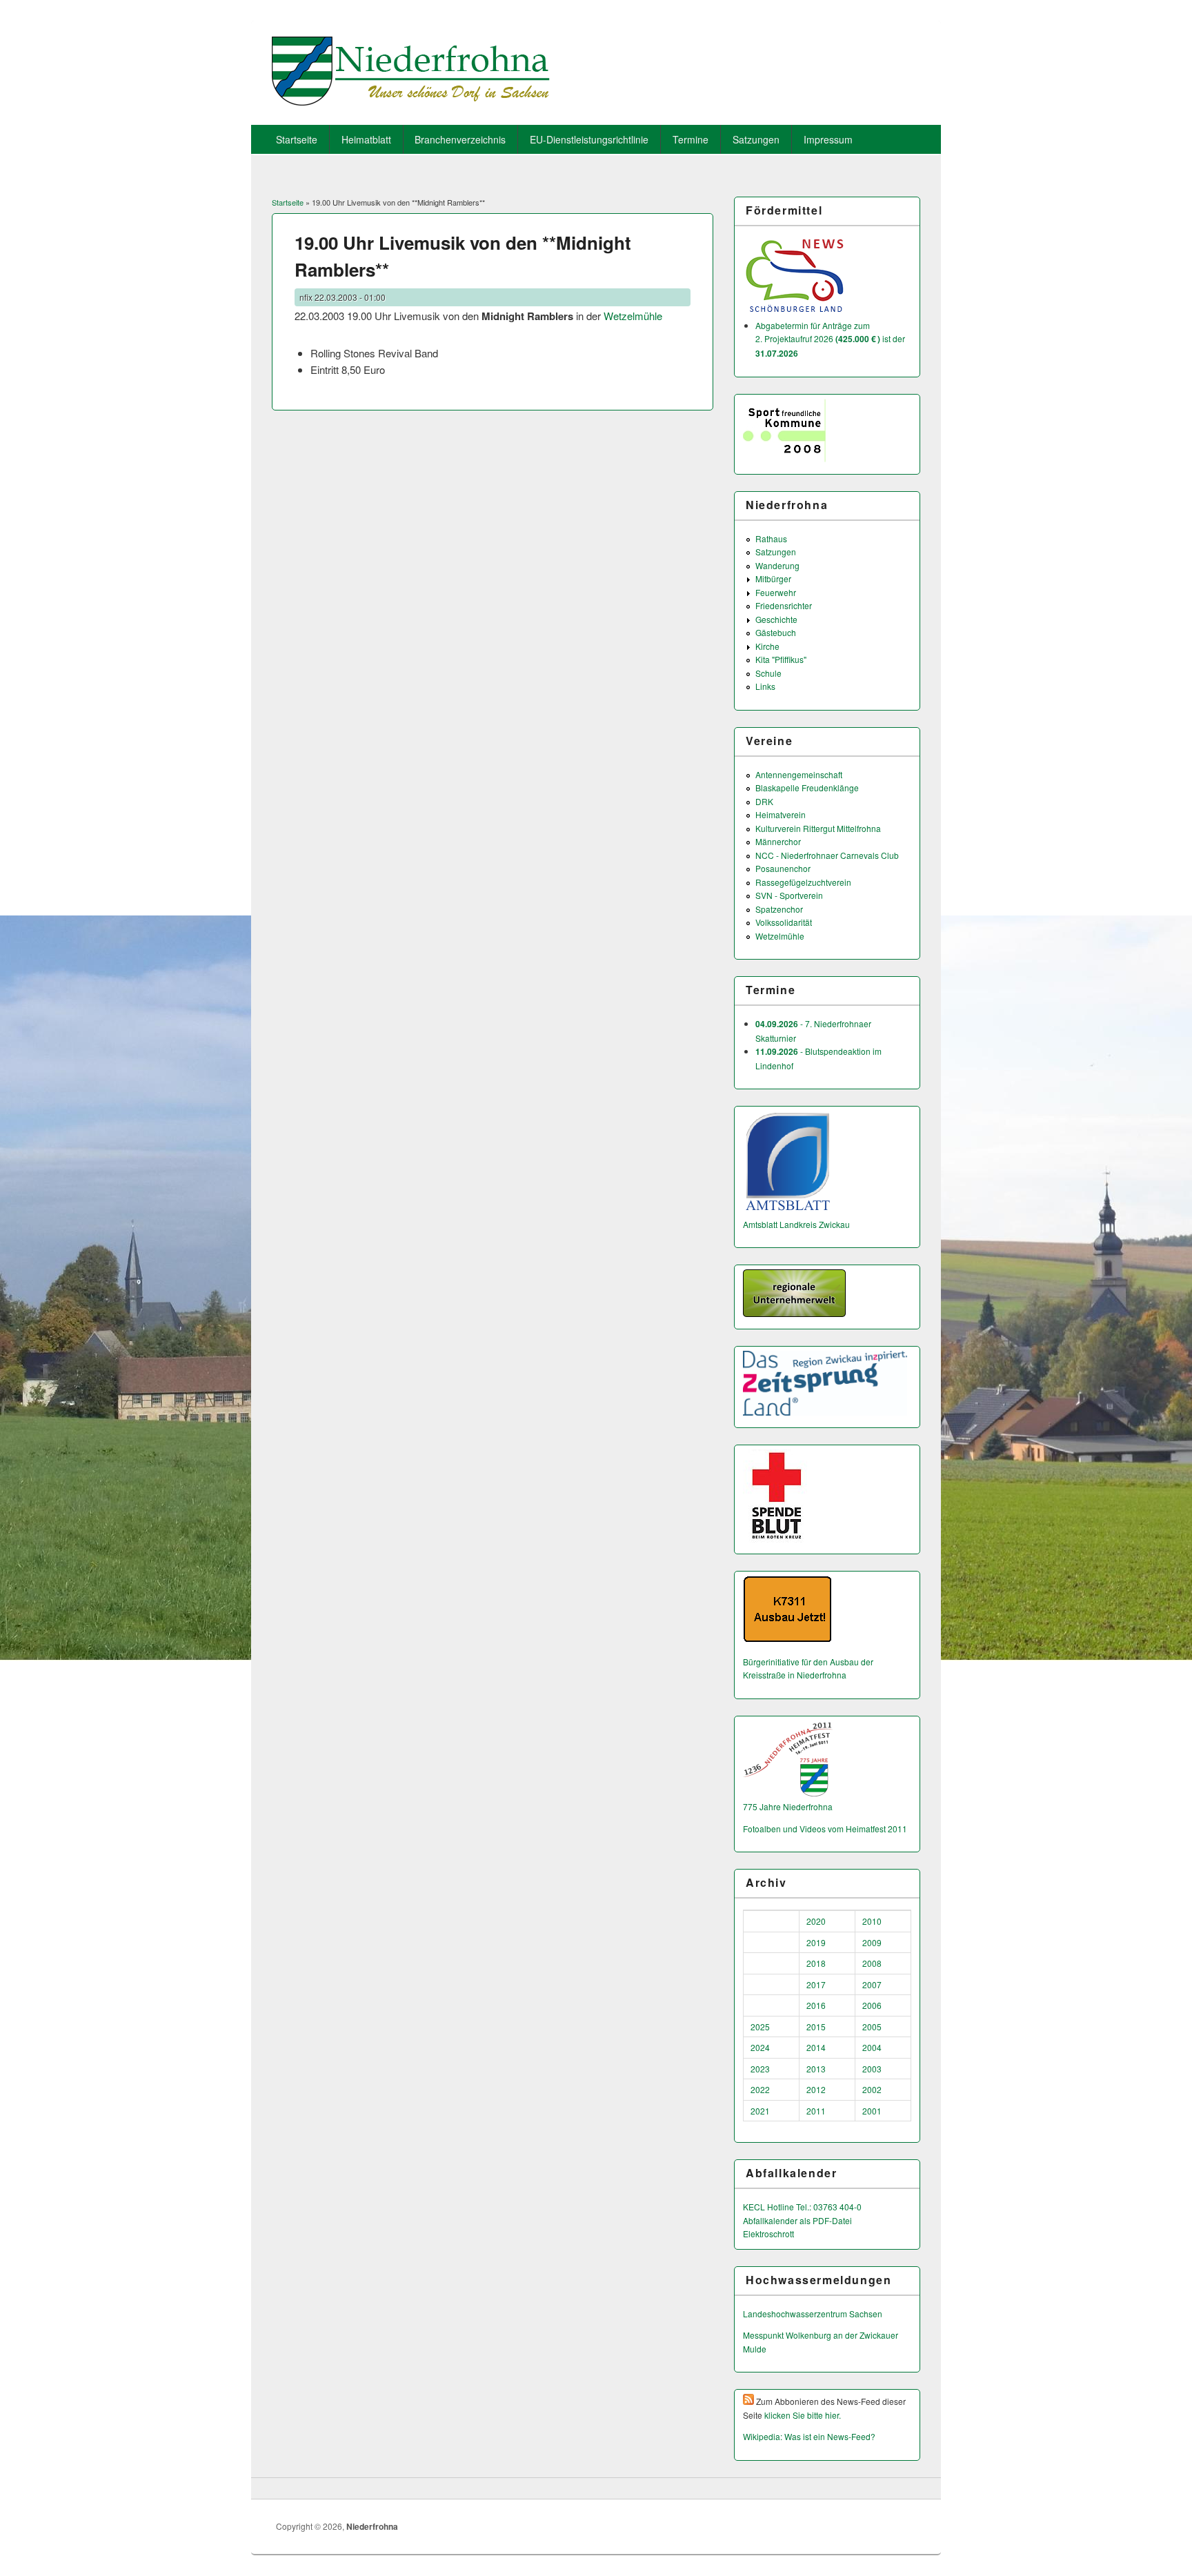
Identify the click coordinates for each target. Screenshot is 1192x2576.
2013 (816, 2069)
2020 (816, 1921)
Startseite (297, 139)
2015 (816, 2027)
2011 (816, 2111)
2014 (816, 2047)
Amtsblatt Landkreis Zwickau (796, 1224)
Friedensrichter (784, 605)
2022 (760, 2089)
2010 (872, 1921)
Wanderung (777, 565)
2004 (872, 2047)
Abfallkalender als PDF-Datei (797, 2220)
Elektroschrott (768, 2233)
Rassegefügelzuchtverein (803, 882)
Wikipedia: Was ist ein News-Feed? (809, 2436)
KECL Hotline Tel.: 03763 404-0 (802, 2207)
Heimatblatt (366, 139)
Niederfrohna (372, 2526)
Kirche (767, 646)
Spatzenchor (779, 909)
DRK (764, 801)
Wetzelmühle (633, 316)
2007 (872, 1984)
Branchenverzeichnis (460, 139)
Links (765, 686)
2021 (760, 2111)
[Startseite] (411, 101)
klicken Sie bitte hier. (803, 2415)
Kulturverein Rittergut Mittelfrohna (818, 828)
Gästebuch (776, 632)
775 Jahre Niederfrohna (788, 1806)
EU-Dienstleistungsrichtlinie (589, 139)
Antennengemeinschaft (799, 774)
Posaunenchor (783, 868)
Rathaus (771, 538)
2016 (816, 2005)
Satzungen (756, 139)
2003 (872, 2069)
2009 (872, 1942)
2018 (816, 1963)
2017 (816, 1984)
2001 (872, 2111)
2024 (760, 2047)
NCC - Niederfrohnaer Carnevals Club (827, 855)
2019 (816, 1942)
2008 (872, 1963)
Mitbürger (773, 578)
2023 (760, 2069)
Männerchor (778, 841)
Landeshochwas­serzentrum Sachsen (813, 2314)
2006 (872, 2005)
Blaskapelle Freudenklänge (807, 787)
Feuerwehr (776, 592)
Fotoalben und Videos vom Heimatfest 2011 (825, 1829)
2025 (760, 2027)
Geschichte (776, 619)
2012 (816, 2089)
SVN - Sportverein (789, 895)
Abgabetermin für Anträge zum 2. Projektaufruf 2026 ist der (830, 339)
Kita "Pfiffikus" (781, 659)
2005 (872, 2027)
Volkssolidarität (784, 922)
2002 (872, 2089)
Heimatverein (781, 814)
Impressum (828, 139)
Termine (691, 139)
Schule (768, 673)
